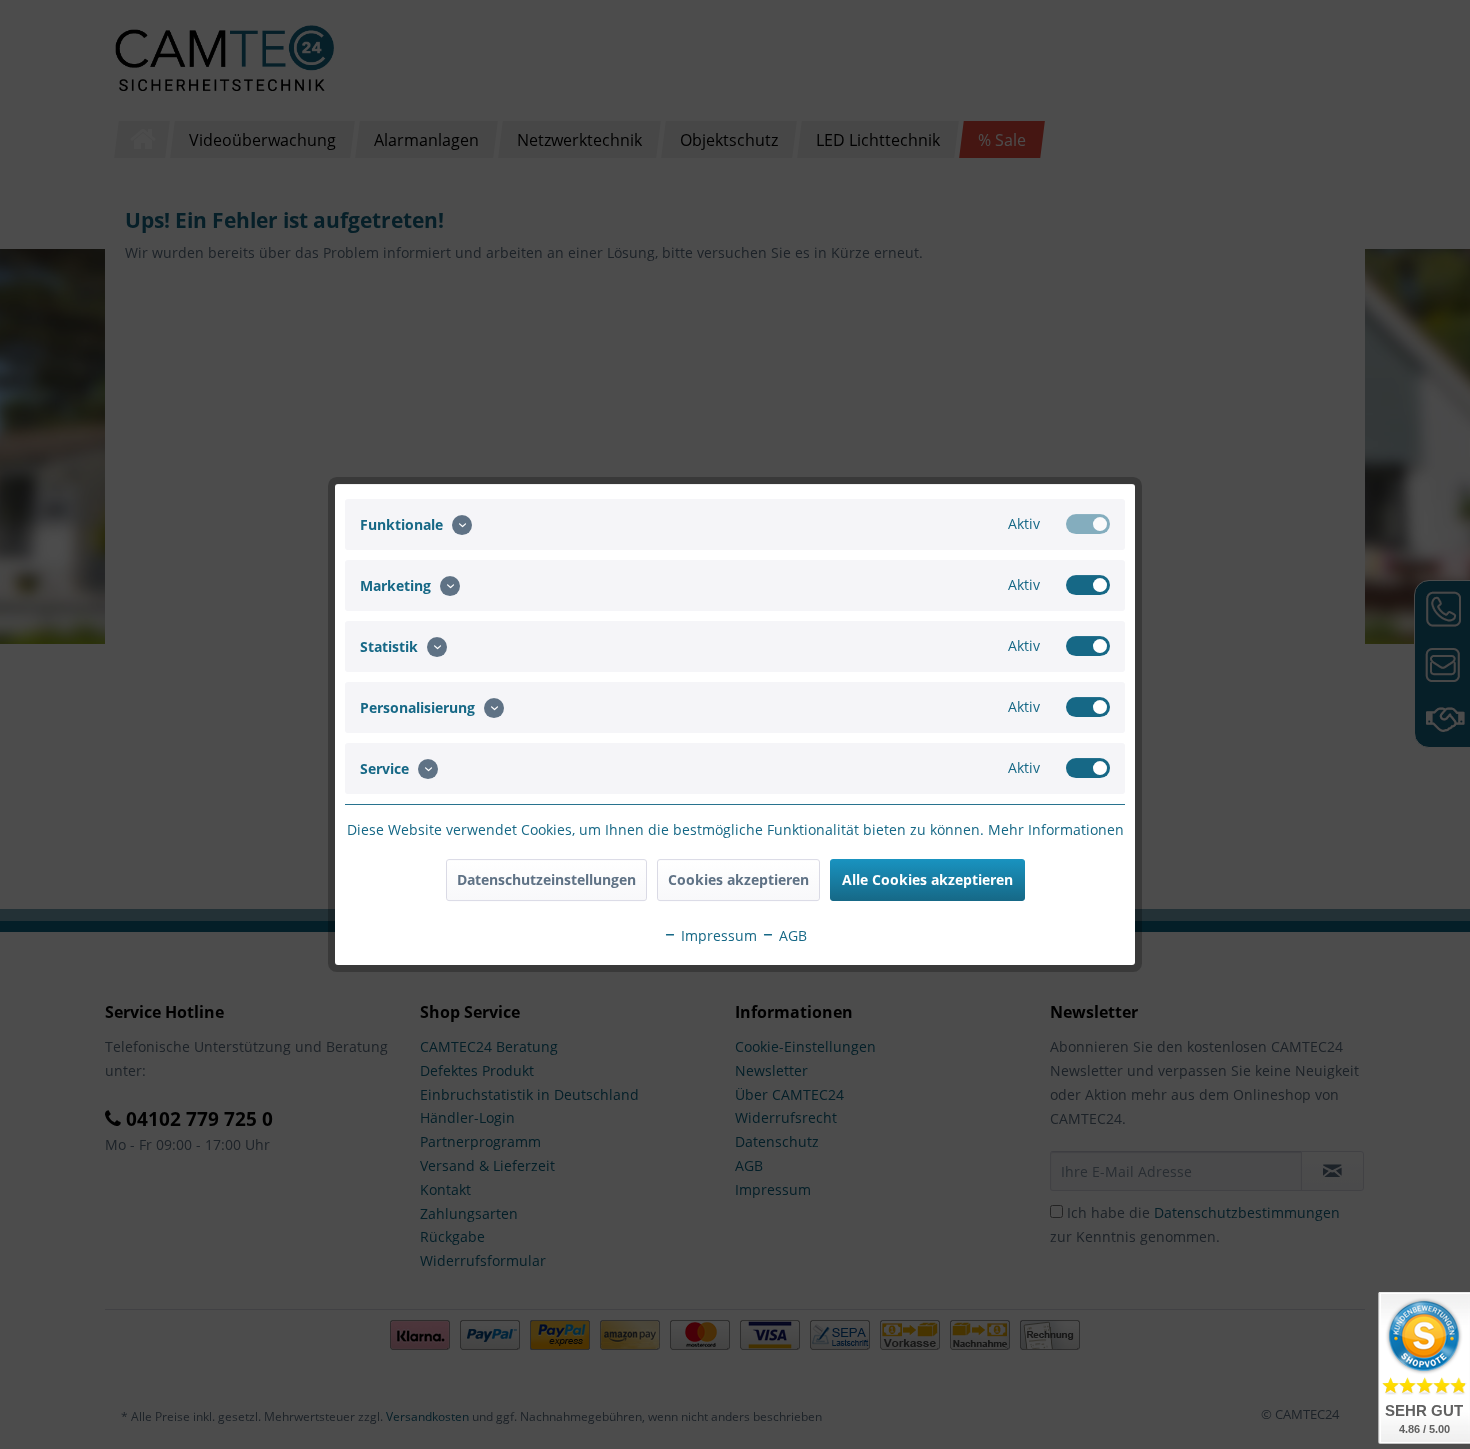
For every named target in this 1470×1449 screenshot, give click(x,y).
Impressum (717, 935)
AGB (791, 935)
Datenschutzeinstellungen (546, 879)
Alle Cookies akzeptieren (927, 879)
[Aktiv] (1088, 524)
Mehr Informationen (1056, 829)
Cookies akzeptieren (738, 879)
